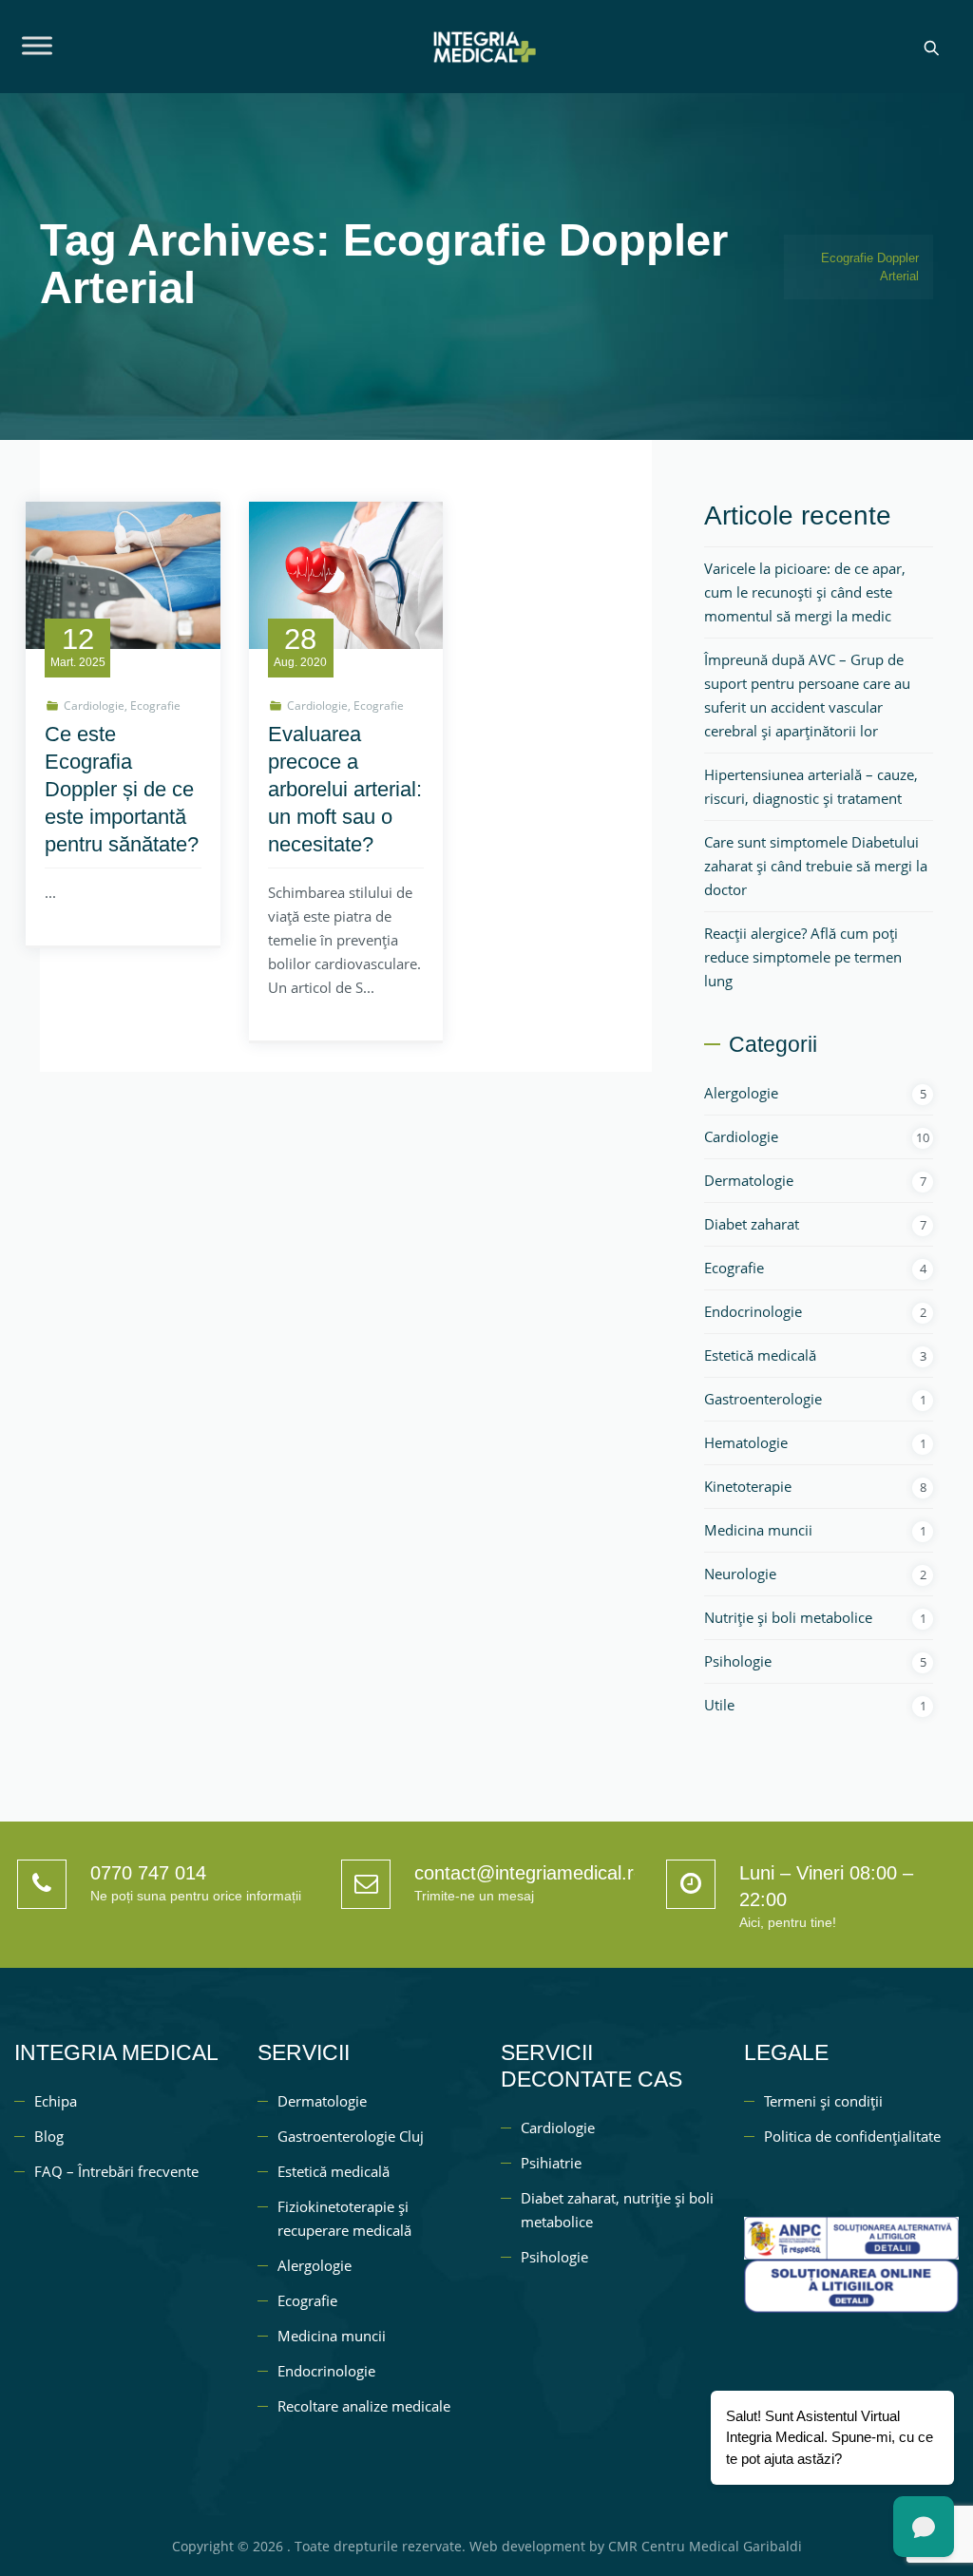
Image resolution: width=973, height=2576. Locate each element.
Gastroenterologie (763, 1399)
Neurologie (740, 1574)
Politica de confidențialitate (852, 2136)
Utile (719, 1705)
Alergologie (741, 1093)
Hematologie (746, 1442)
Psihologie (738, 1661)
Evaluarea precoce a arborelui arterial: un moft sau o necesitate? (345, 789)
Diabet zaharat (752, 1224)
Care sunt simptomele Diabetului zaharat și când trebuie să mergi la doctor (816, 866)
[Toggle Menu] (37, 45)
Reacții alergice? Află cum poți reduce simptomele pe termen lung (803, 957)
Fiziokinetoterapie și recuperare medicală (344, 2218)
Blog (49, 2136)
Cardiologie (94, 706)
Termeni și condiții (823, 2101)
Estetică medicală (760, 1355)
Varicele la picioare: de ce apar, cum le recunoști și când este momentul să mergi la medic (805, 592)
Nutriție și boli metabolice (788, 1617)
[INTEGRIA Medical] (484, 47)
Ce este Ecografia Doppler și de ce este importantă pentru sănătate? (122, 789)
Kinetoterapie (748, 1486)
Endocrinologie (753, 1311)
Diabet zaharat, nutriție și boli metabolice (617, 2210)
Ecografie (155, 706)
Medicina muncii (758, 1530)
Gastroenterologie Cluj (351, 2136)
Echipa (56, 2101)
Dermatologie (749, 1180)
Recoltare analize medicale (364, 2406)
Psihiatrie (551, 2163)
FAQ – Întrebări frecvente (116, 2171)
